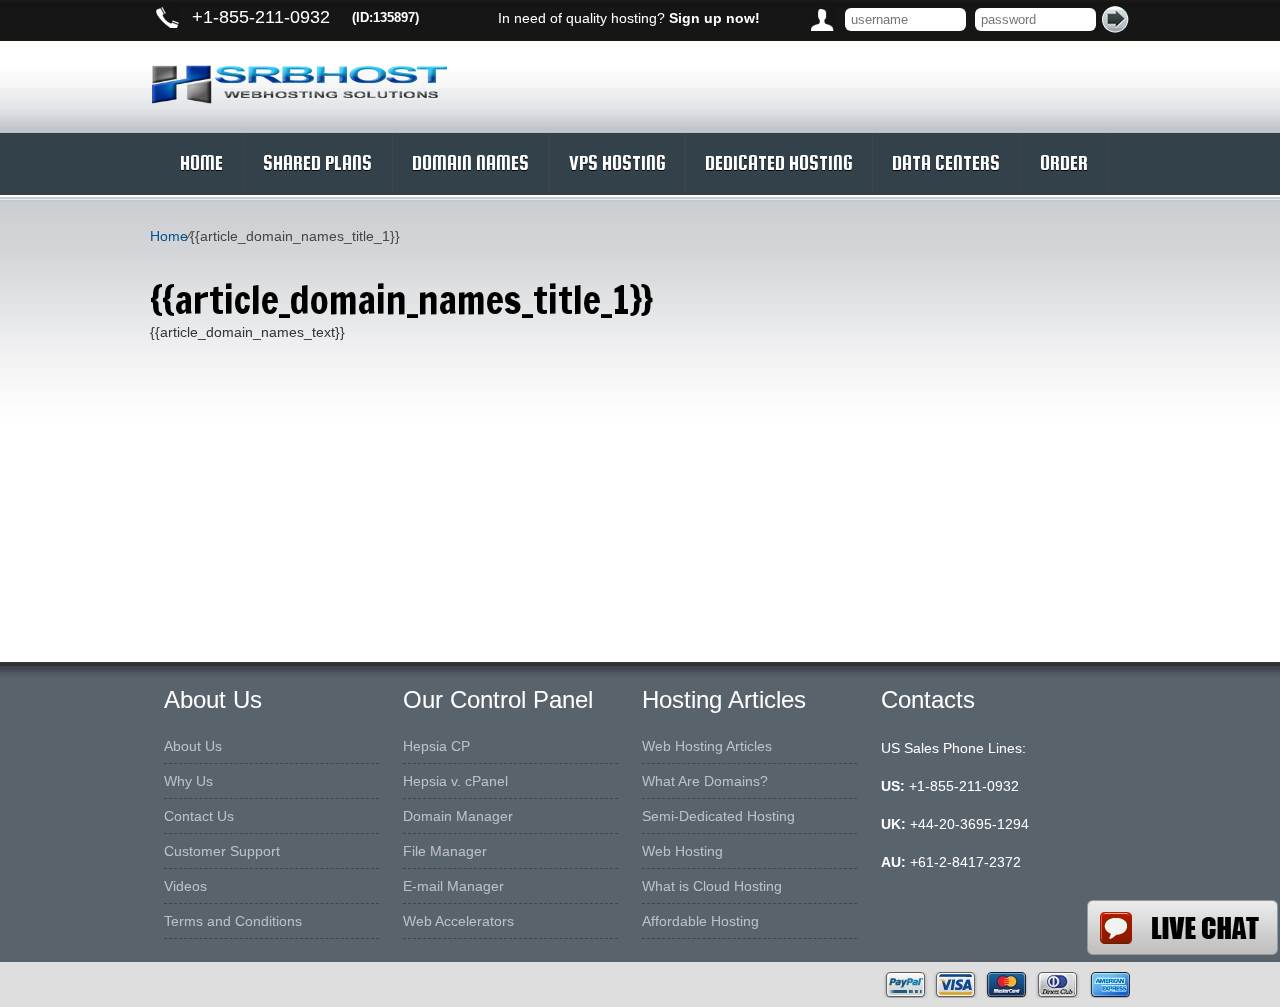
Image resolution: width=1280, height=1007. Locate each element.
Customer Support (222, 851)
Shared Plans (317, 163)
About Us (193, 746)
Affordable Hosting (700, 921)
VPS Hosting (617, 163)
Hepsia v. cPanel (455, 781)
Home (201, 163)
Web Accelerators (458, 921)
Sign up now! (714, 18)
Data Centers (946, 163)
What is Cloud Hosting (712, 886)
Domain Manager (458, 816)
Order (1064, 163)
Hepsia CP (436, 746)
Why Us (188, 781)
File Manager (445, 851)
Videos (185, 886)
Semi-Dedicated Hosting (718, 816)
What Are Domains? (705, 781)
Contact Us (199, 816)
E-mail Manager (453, 886)
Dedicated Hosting (778, 163)
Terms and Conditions (233, 921)
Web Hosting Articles (707, 746)
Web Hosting (682, 851)
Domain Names (470, 163)
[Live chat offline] (1182, 927)
